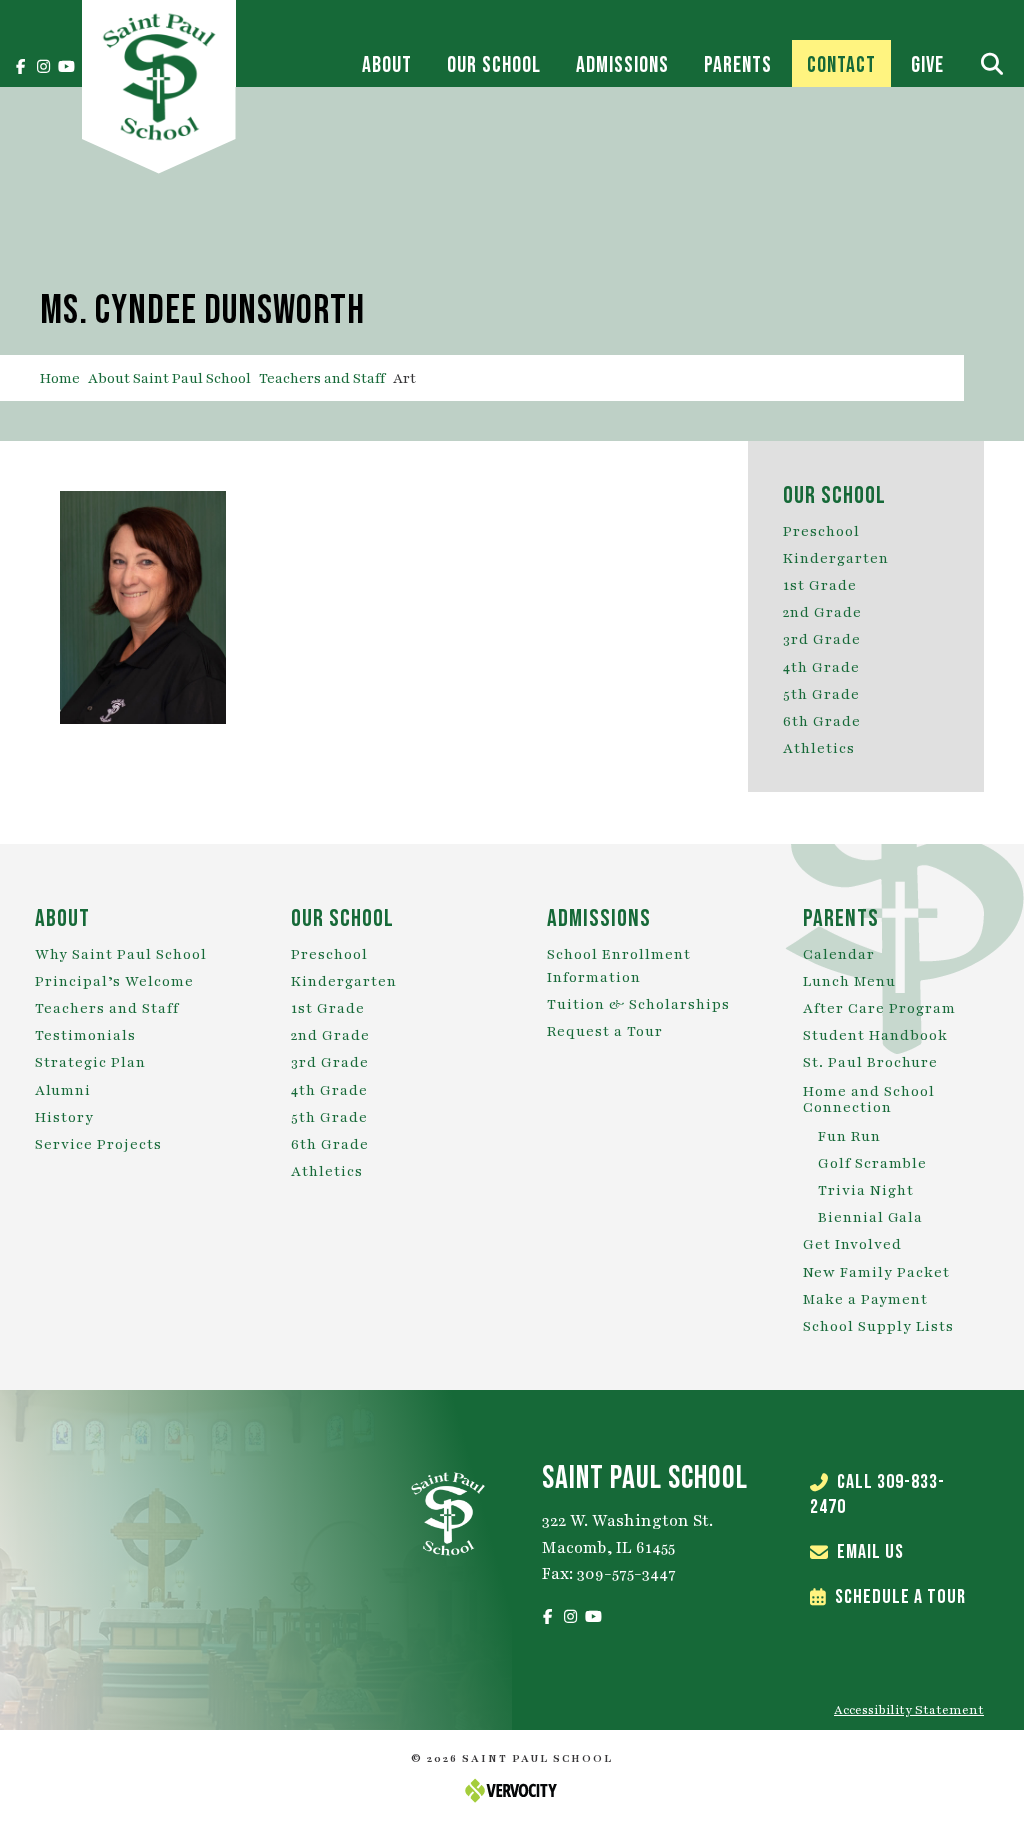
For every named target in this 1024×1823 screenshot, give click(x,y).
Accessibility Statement (909, 1710)
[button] (20, 67)
